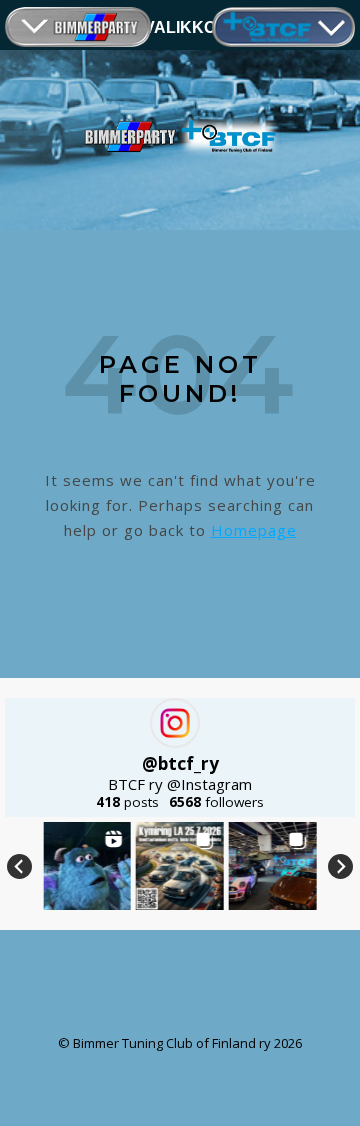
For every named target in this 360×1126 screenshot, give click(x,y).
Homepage (254, 530)
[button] (87, 866)
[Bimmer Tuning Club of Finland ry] (180, 136)
